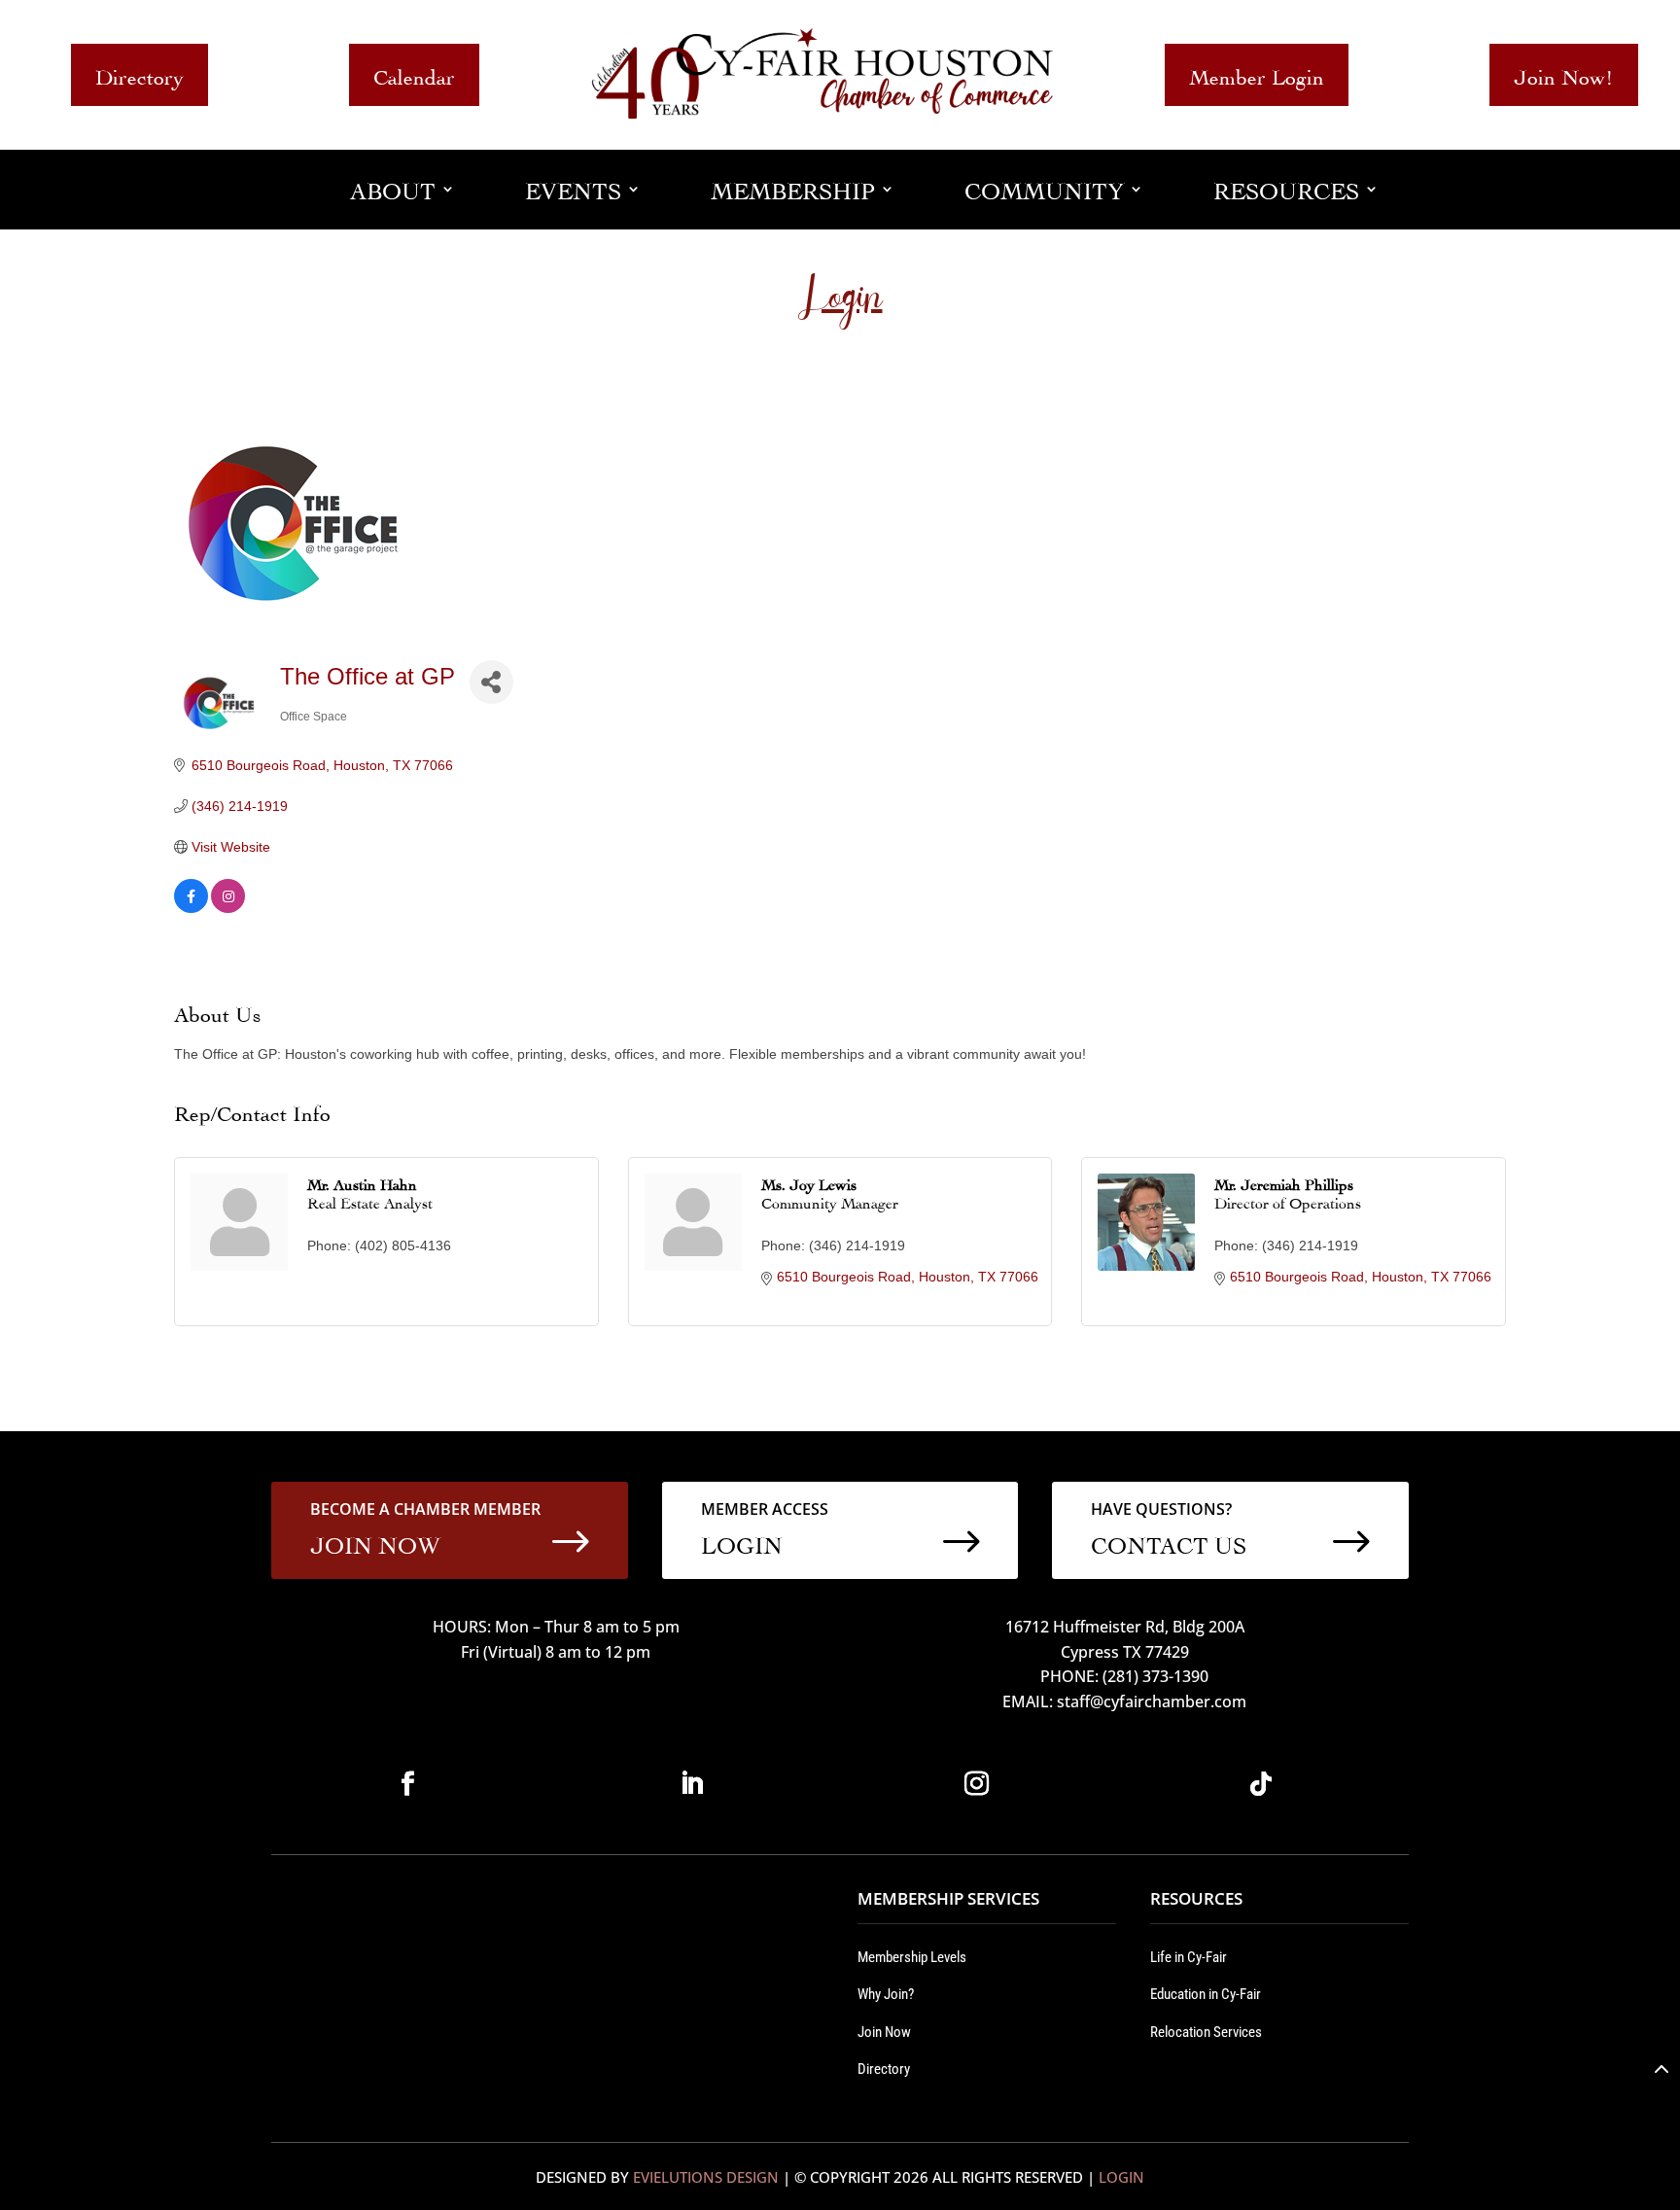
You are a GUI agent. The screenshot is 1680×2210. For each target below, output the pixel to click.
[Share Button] (491, 682)
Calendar (414, 74)
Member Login (1257, 74)
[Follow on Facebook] (407, 1784)
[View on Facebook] (191, 908)
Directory (140, 74)
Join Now (884, 2032)
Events (573, 188)
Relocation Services (1206, 2032)
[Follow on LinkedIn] (692, 1784)
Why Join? (886, 1994)
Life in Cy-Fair (1189, 1957)
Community (1044, 188)
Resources (1286, 188)
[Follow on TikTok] (1261, 1784)
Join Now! (1564, 74)
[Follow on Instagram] (976, 1784)
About (393, 188)
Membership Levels (912, 1957)
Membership (793, 188)
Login (1121, 2177)
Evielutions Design (706, 2177)
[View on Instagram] (228, 908)
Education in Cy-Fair (1206, 1994)
